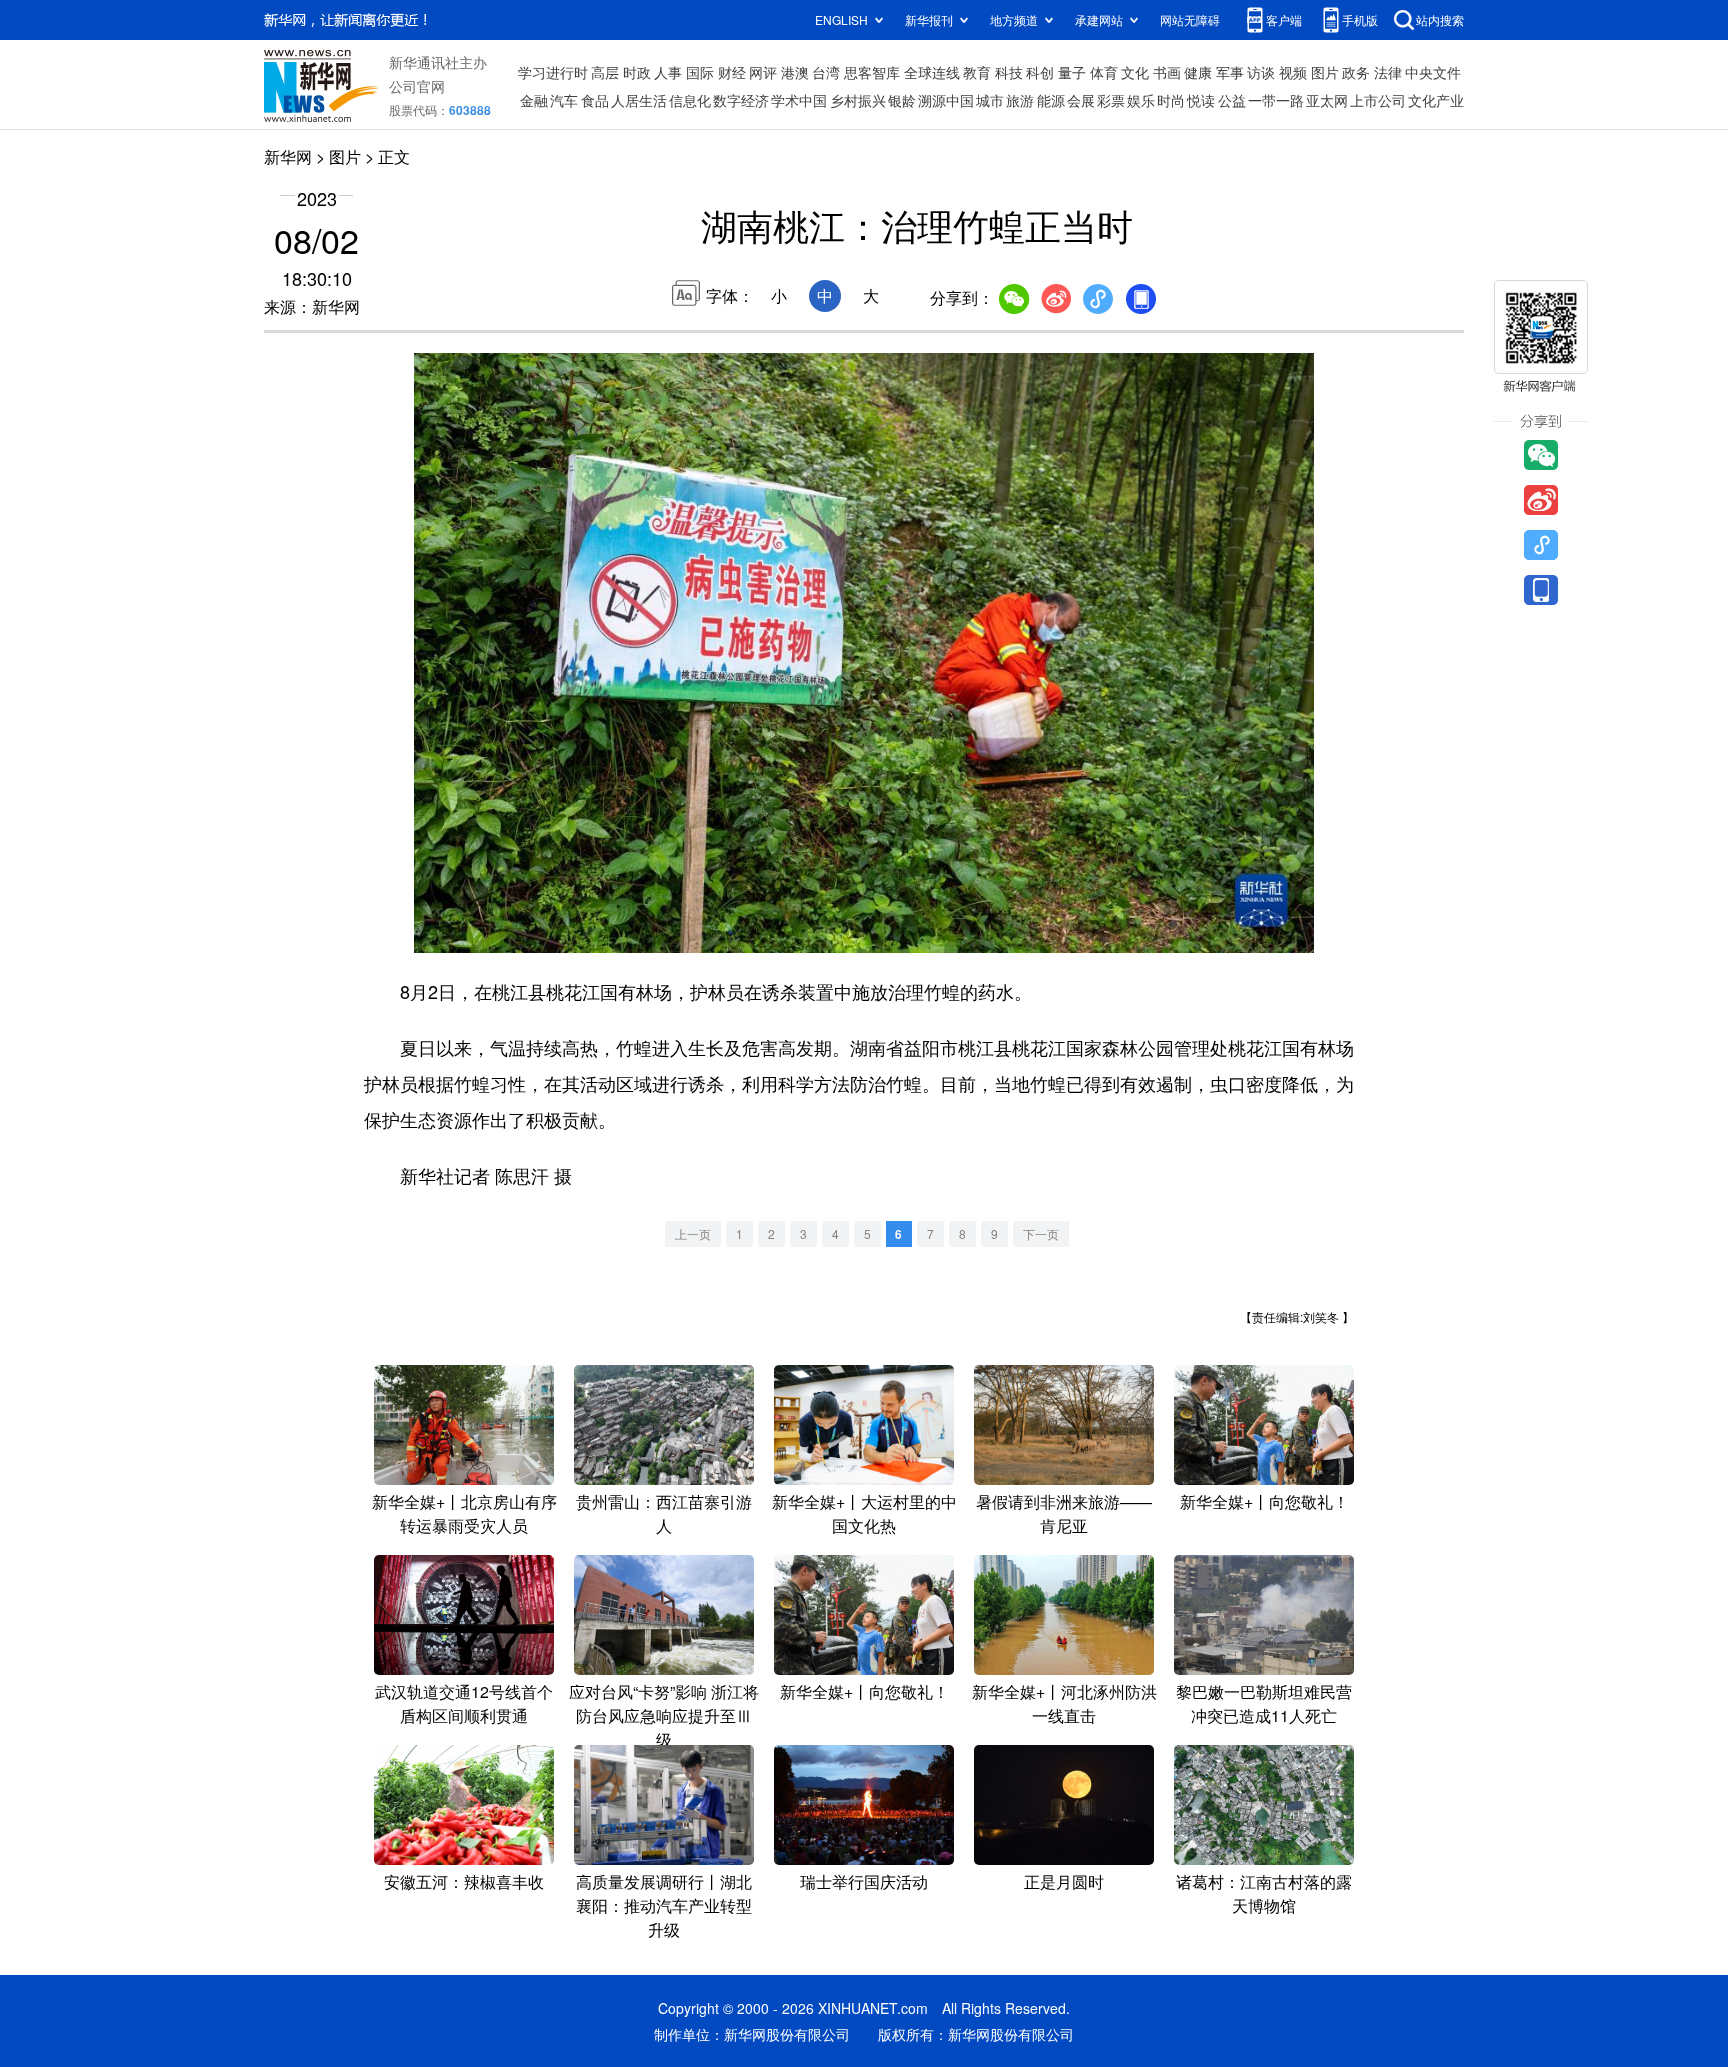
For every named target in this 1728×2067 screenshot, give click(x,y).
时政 (637, 72)
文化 (1135, 72)
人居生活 (639, 100)
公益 (1232, 100)
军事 (1230, 72)
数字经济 (741, 100)
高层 (605, 72)
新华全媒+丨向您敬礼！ (1264, 1501)
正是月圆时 (1064, 1881)
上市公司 (1378, 100)
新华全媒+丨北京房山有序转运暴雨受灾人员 (464, 1513)
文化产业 (1436, 100)
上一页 (693, 1233)
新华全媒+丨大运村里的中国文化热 (864, 1513)
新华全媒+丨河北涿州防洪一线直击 (1064, 1703)
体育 (1104, 72)
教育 (977, 72)
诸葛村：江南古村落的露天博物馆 (1264, 1893)
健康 (1198, 72)
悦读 (1201, 100)
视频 (1293, 72)
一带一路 (1276, 100)
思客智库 (872, 72)
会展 (1081, 100)
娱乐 (1141, 100)
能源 (1051, 100)
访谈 (1261, 72)
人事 (668, 72)
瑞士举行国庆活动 (864, 1881)
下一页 (1041, 1233)
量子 (1072, 72)
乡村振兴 (858, 100)
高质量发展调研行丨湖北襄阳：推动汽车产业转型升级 (664, 1905)
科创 (1040, 72)
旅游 (1020, 100)
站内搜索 (1440, 19)
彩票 (1111, 100)
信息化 (690, 100)
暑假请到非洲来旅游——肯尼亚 (1064, 1513)
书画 (1167, 72)
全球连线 (932, 72)
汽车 (564, 100)
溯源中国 (946, 100)
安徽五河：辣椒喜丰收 (464, 1881)
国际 (700, 72)
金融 (534, 100)
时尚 (1171, 100)
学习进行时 (553, 72)
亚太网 (1327, 100)
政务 (1356, 72)
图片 (1325, 72)
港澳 (795, 72)
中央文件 (1433, 72)
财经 (732, 72)
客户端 (1284, 19)
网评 (763, 72)
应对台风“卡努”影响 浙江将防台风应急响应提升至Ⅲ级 (664, 1715)
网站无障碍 (1190, 19)
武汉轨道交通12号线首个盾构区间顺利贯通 (464, 1703)
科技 (1009, 72)
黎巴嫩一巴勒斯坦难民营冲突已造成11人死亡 (1264, 1703)
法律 (1388, 72)
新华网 (288, 156)
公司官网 (417, 86)
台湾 (826, 72)
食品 (595, 100)
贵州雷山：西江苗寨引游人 (664, 1513)
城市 (990, 100)
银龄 (902, 100)
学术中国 (799, 100)
